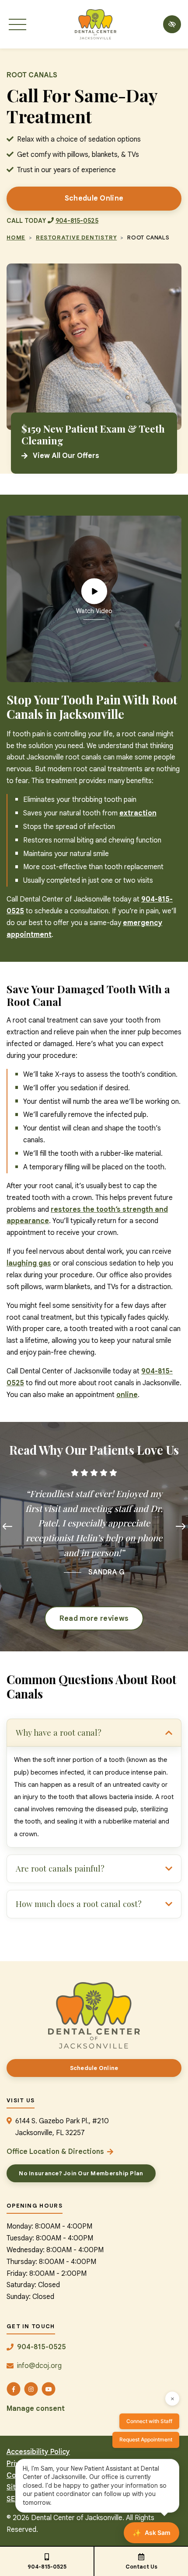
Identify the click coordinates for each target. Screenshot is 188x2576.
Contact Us (141, 2567)
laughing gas (29, 1263)
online (127, 1395)
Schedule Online (94, 198)
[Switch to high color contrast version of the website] (172, 24)
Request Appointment (146, 2439)
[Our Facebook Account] (14, 2389)
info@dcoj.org (39, 2366)
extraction (138, 813)
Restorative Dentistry (76, 237)
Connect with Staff (149, 2421)
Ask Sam (151, 2533)
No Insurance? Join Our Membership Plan (81, 2173)
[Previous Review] (7, 1527)
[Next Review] (181, 1527)
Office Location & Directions (55, 2152)
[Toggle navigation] (17, 24)
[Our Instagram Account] (31, 2389)
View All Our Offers (66, 456)
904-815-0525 (47, 2567)
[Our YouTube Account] (49, 2389)
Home (16, 237)
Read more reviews (94, 1619)
